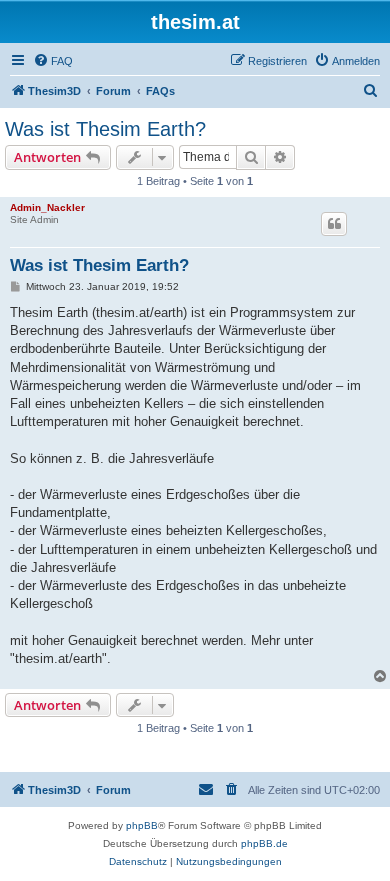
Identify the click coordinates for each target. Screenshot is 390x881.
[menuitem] (53, 61)
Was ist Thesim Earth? (105, 129)
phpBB (142, 825)
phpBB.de (264, 843)
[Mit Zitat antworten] (334, 224)
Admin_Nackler (47, 207)
